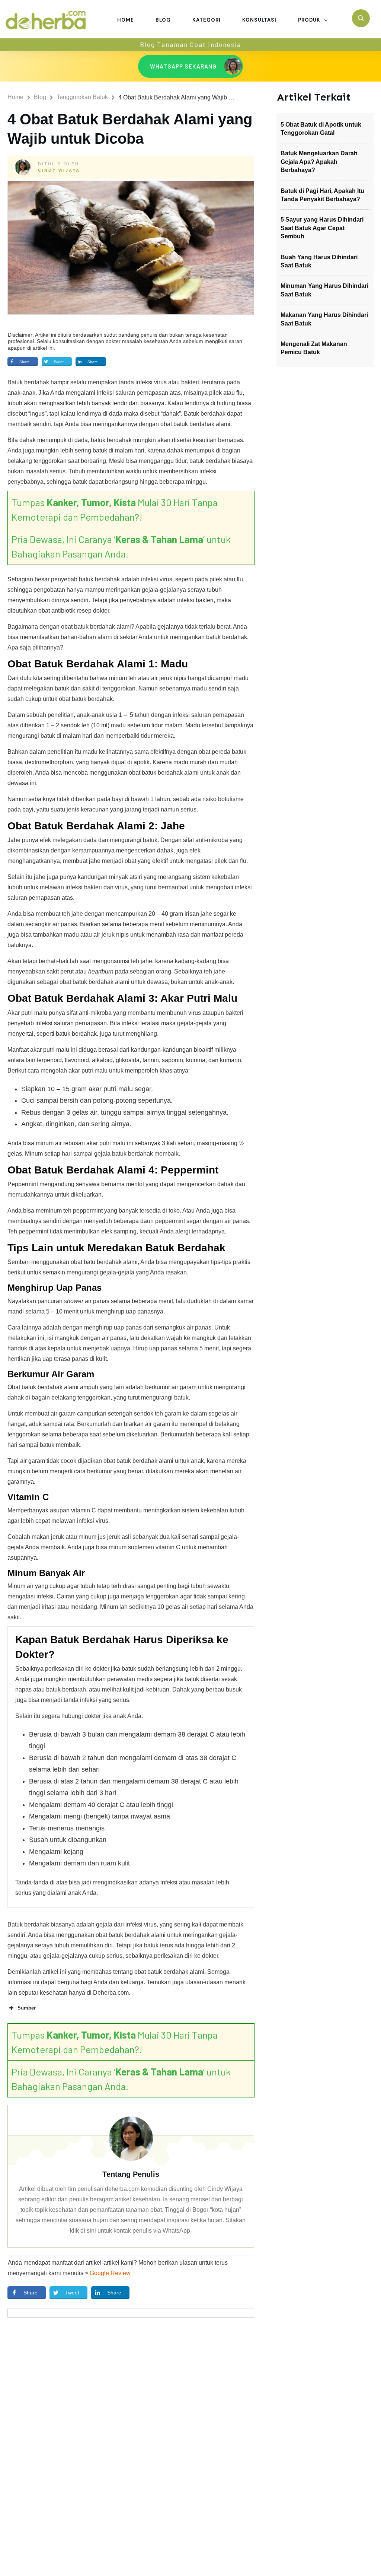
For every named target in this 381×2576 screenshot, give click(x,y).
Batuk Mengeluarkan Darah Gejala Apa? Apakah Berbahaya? (319, 162)
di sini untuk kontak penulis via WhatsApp (135, 2231)
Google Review (110, 2273)
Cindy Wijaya (59, 170)
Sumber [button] (27, 2008)
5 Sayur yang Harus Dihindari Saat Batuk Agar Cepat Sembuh (322, 228)
